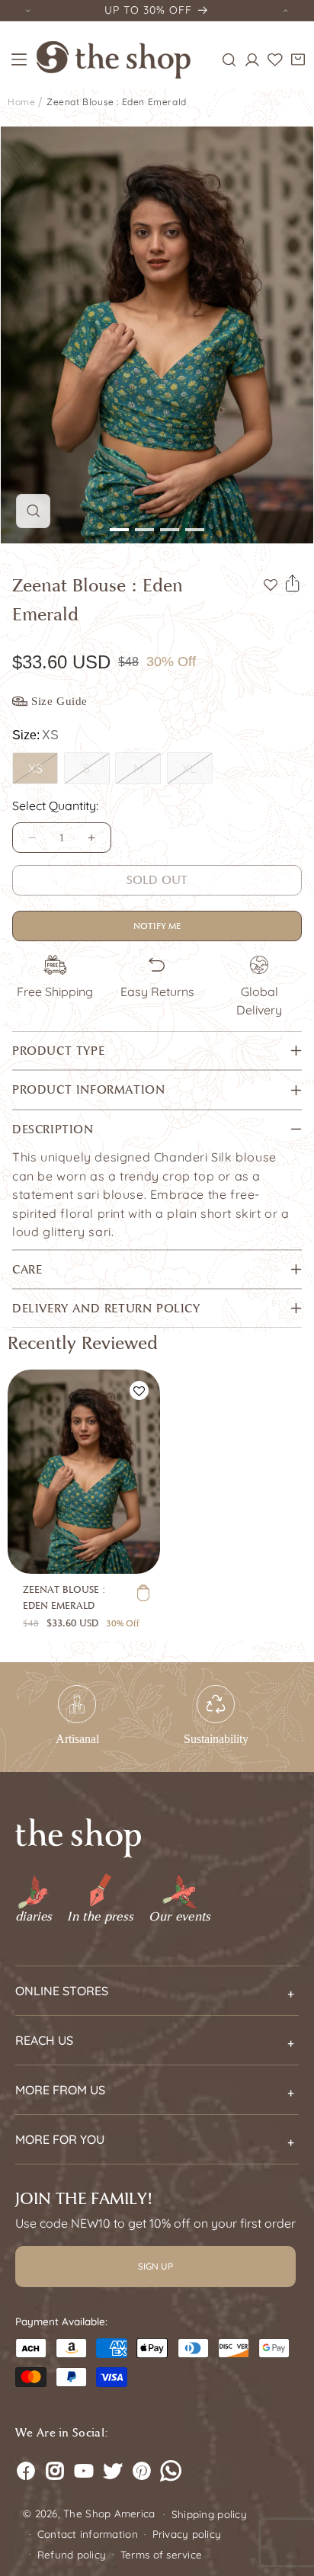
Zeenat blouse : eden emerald (117, 102)
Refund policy (72, 2555)
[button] (19, 59)
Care (27, 1269)
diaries (34, 1917)
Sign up (155, 2266)
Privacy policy (187, 2534)
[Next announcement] (286, 10)
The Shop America (109, 2514)
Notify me (157, 926)
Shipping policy (209, 2514)
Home (21, 102)
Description (53, 1129)
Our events (179, 1917)
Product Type (58, 1051)
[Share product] (293, 584)
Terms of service (161, 2555)
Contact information (88, 2534)
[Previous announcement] (28, 10)
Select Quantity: (55, 806)
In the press (100, 1917)
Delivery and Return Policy (106, 1308)
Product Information (88, 1089)
